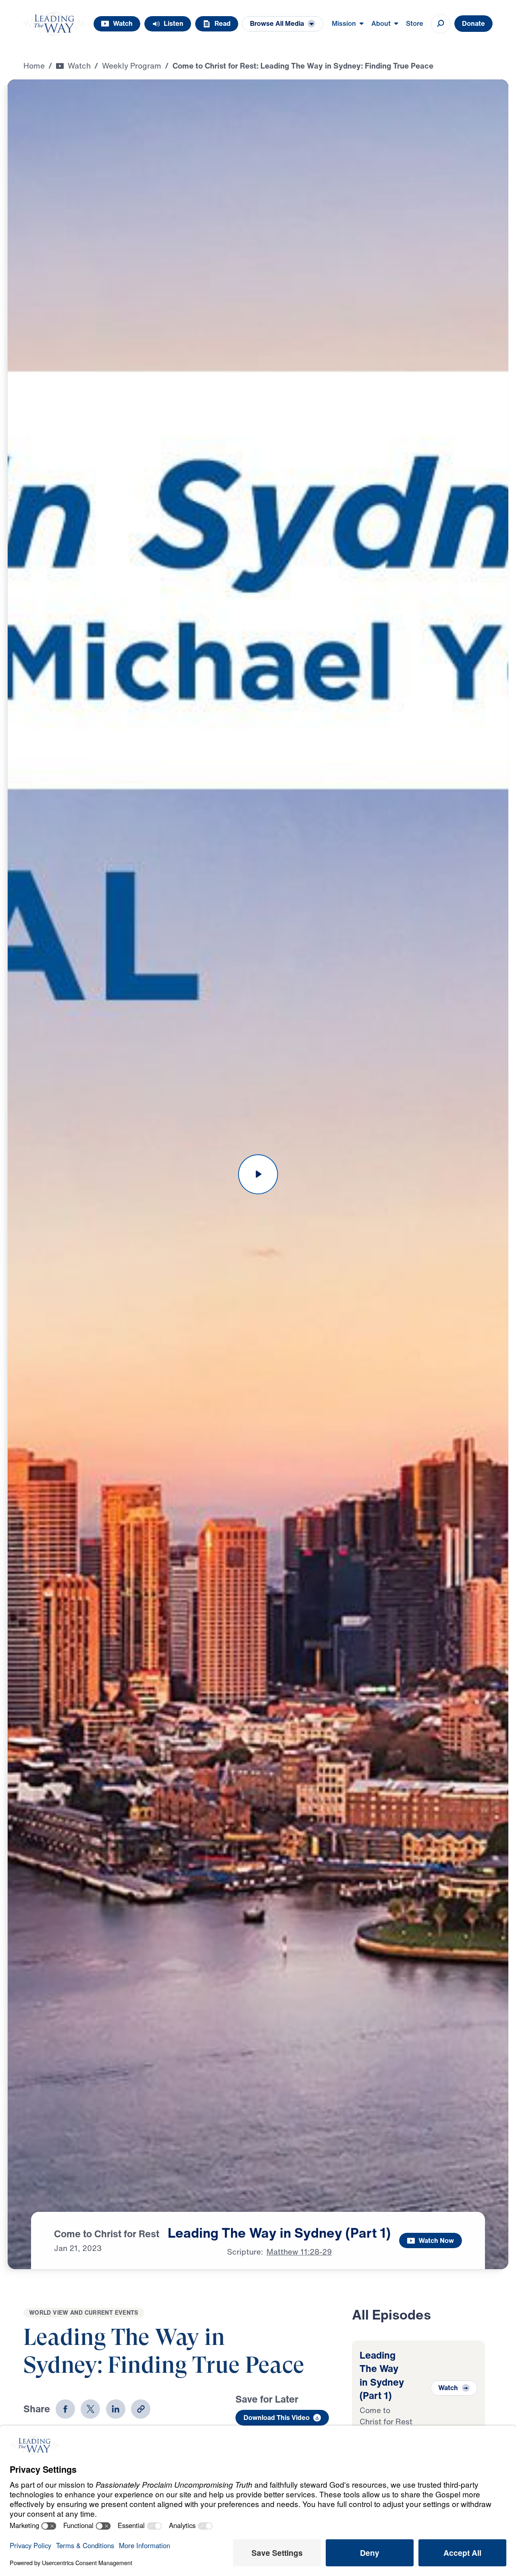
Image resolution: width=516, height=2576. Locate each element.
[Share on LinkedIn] (116, 2409)
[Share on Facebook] (65, 2409)
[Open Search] (441, 24)
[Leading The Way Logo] (54, 24)
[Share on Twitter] (90, 2409)
